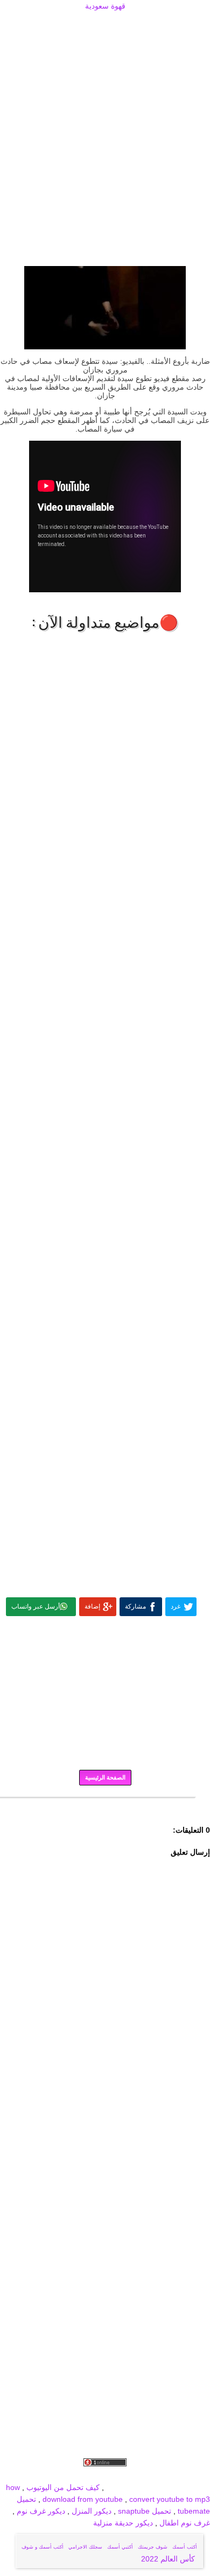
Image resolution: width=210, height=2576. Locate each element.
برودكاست (105, 1805)
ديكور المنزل (90, 2511)
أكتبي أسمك (120, 2547)
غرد (176, 1606)
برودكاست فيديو (149, 2475)
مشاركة (135, 1606)
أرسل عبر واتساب (36, 1606)
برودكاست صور (96, 2475)
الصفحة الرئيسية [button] (105, 1777)
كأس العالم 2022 (169, 2559)
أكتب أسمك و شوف (43, 2547)
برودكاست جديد (44, 2475)
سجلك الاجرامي (85, 2547)
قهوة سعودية (105, 6)
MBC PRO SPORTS (176, 2487)
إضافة (92, 1606)
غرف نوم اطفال (184, 2523)
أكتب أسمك (185, 2547)
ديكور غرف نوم (40, 2511)
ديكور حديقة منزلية (123, 2523)
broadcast (123, 2487)
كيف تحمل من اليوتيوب (63, 2487)
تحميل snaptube (145, 2511)
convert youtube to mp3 (170, 2499)
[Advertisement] (105, 25)
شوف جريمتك (153, 2547)
